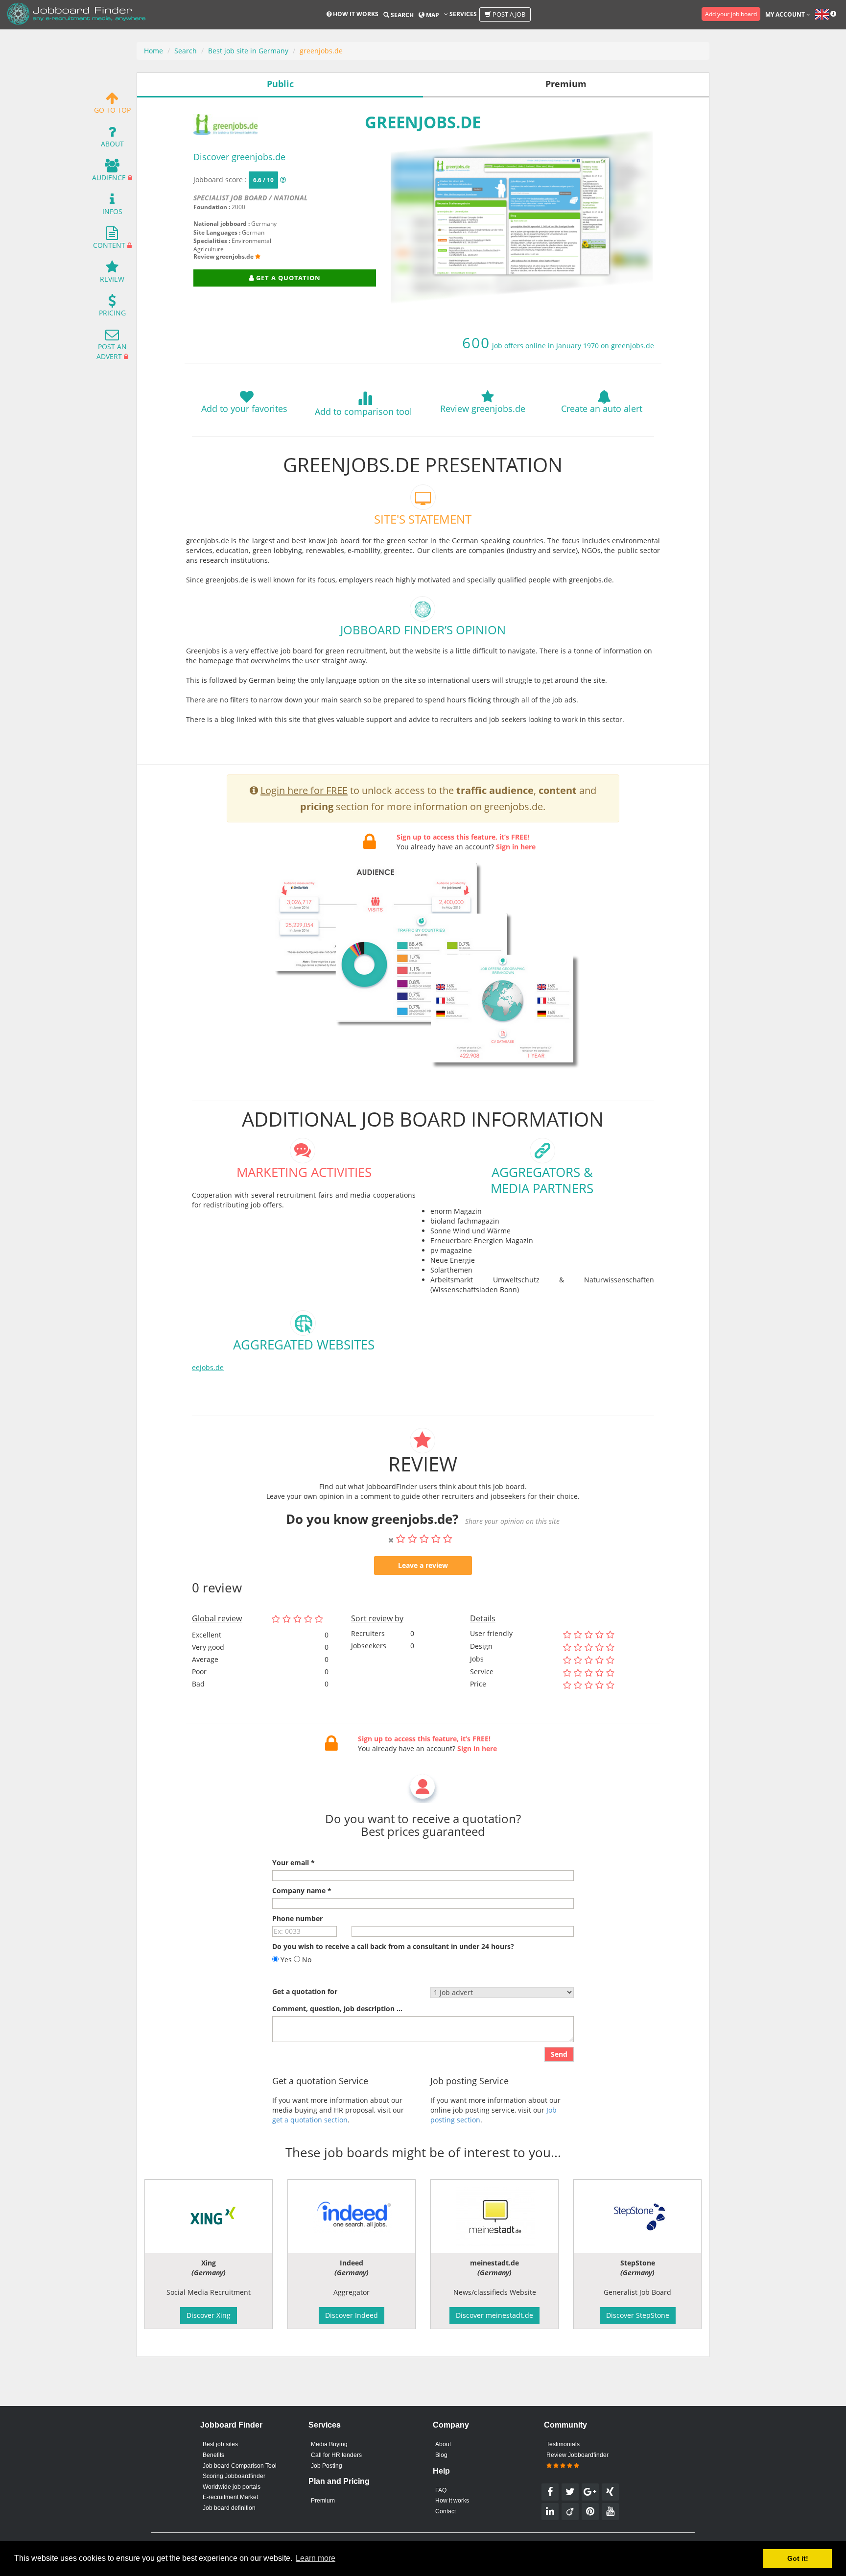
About (112, 144)
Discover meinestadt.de (494, 2315)
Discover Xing (209, 2315)
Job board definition (229, 2508)
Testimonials (563, 2444)
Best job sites (220, 2444)
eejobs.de (208, 1367)
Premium (323, 2501)
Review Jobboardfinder (577, 2455)
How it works (355, 14)
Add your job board (731, 14)
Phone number (297, 1918)
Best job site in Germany (248, 51)
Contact (446, 2511)
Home (153, 51)
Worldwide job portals (232, 2487)
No (306, 1960)
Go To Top (112, 110)
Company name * (302, 1890)
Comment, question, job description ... (337, 2009)
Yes (285, 1960)
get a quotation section (310, 2120)
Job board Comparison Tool (240, 2466)
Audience (109, 178)
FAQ (441, 2490)
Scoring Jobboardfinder (234, 2476)
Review (112, 279)
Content (109, 245)
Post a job (508, 14)
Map (432, 15)
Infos (112, 211)
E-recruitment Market (230, 2497)
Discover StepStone (638, 2315)
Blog (441, 2455)
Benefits (213, 2455)
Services (462, 14)
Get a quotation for (305, 1991)
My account (786, 14)
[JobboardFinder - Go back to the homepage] (76, 15)
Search (401, 15)
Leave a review (423, 1565)
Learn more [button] (316, 2558)
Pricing (112, 313)
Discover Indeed (352, 2315)
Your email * (294, 1863)
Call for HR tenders (336, 2455)
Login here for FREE (304, 790)
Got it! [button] (798, 2558)
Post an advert (112, 351)
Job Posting (327, 2466)
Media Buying (329, 2444)
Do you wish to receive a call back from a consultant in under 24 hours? (393, 1946)
